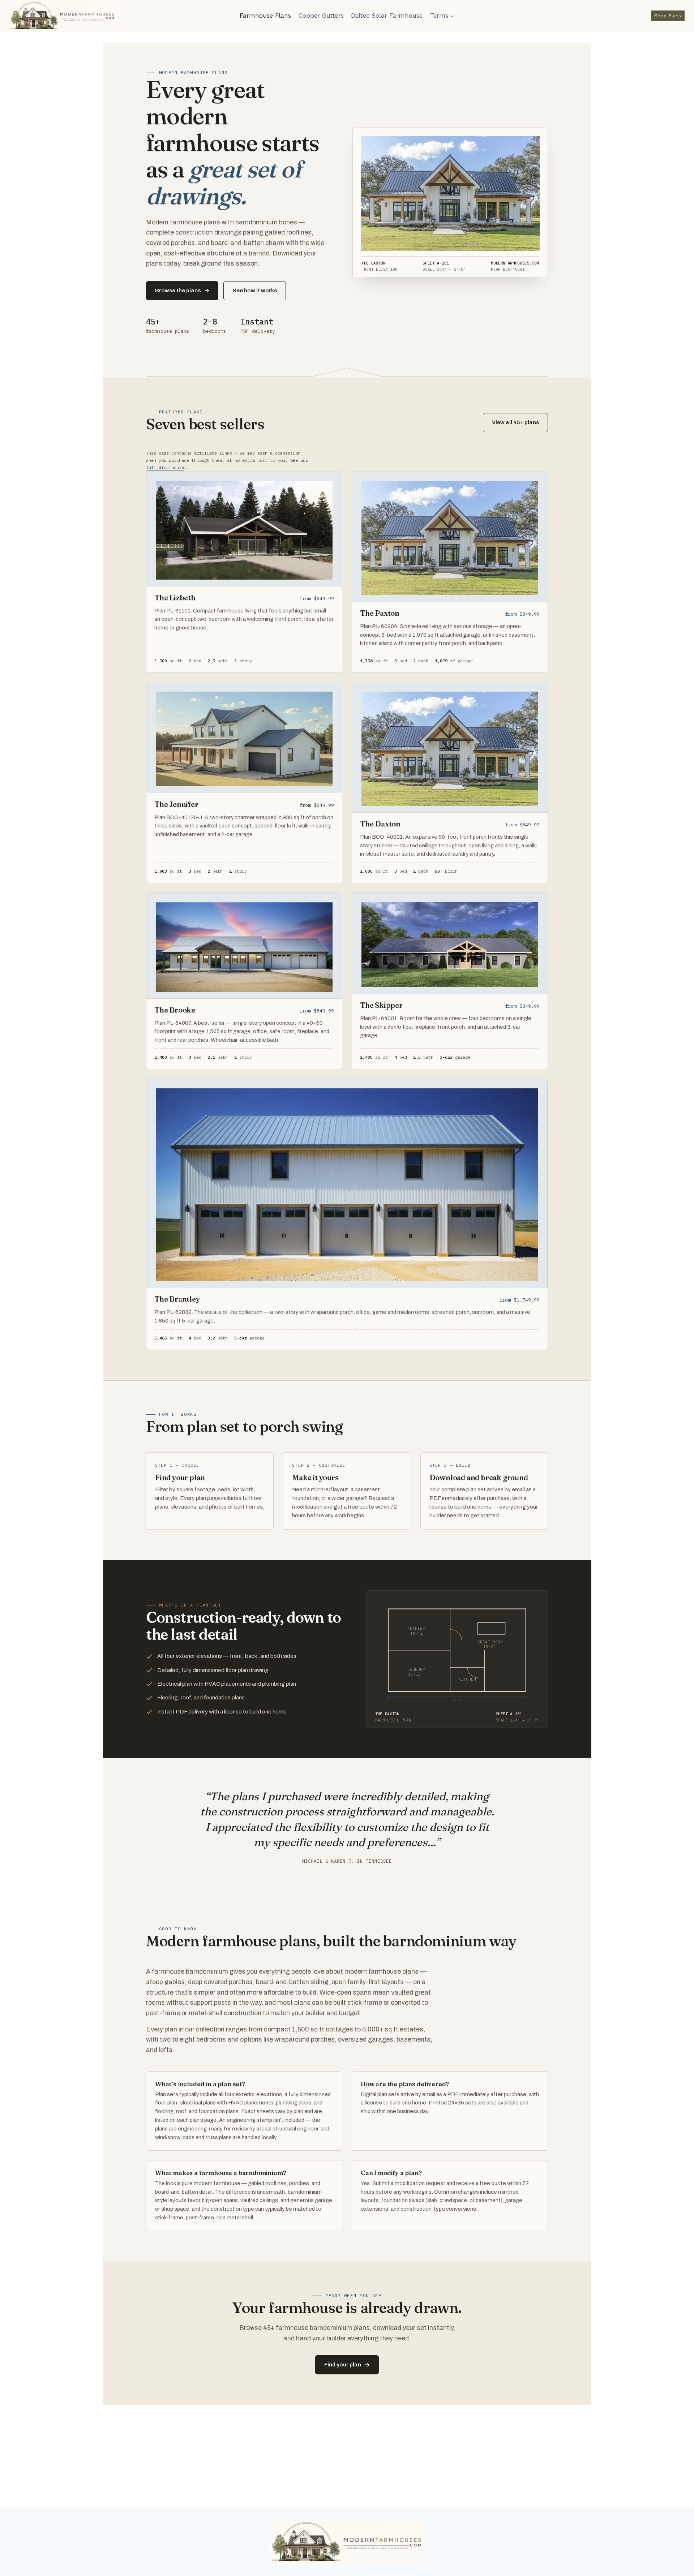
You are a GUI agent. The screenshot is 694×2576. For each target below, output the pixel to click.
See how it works (255, 291)
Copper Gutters (321, 16)
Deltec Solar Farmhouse (387, 16)
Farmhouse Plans (265, 16)
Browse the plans (178, 291)
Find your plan (343, 2365)
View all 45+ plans (515, 422)
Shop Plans (668, 16)
